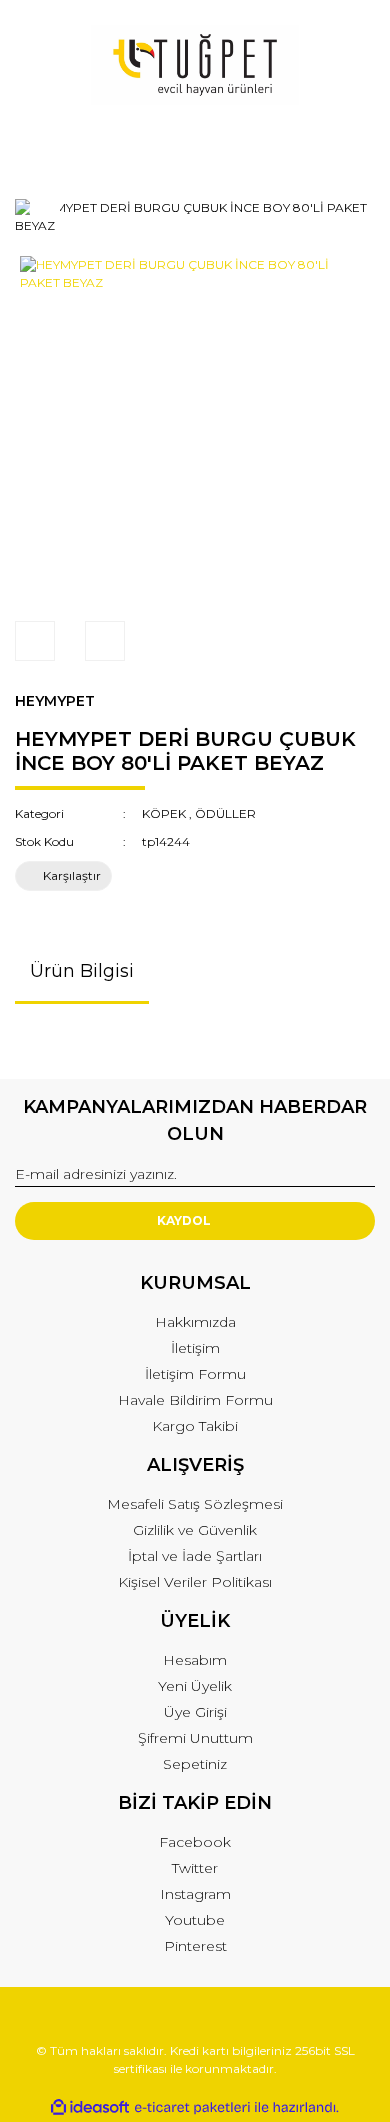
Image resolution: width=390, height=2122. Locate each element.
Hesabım (195, 1660)
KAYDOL (184, 1220)
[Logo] (195, 65)
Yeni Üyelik (195, 1686)
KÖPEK (164, 813)
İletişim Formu (195, 1374)
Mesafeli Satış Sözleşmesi (195, 1504)
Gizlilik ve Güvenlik (195, 1530)
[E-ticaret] (192, 2108)
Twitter (195, 1868)
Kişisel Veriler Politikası (195, 1582)
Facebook (195, 1842)
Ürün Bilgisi (82, 971)
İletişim (195, 1348)
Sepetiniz (195, 1764)
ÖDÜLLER (225, 813)
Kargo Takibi (195, 1426)
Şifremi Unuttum (195, 1738)
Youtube (195, 1920)
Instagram (195, 1894)
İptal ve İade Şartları (195, 1556)
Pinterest (195, 1946)
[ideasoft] (90, 2107)
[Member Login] (195, 144)
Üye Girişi (195, 1712)
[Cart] (351, 144)
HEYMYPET (55, 701)
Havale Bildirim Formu (195, 1400)
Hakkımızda (195, 1322)
